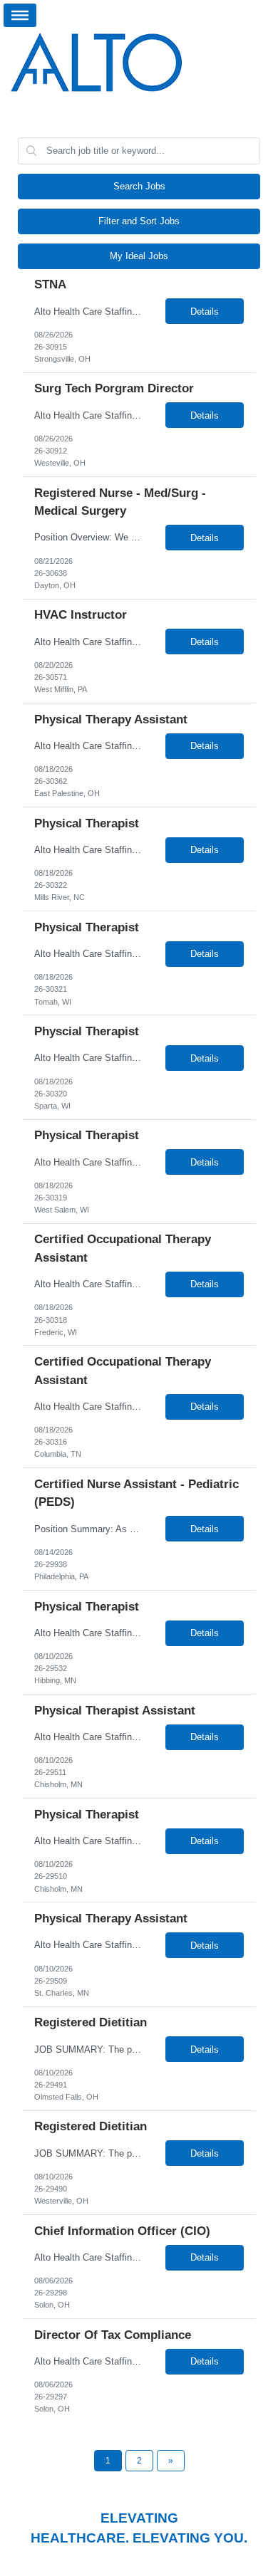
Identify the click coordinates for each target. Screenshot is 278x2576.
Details (205, 311)
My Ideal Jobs (139, 256)
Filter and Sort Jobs (139, 221)
